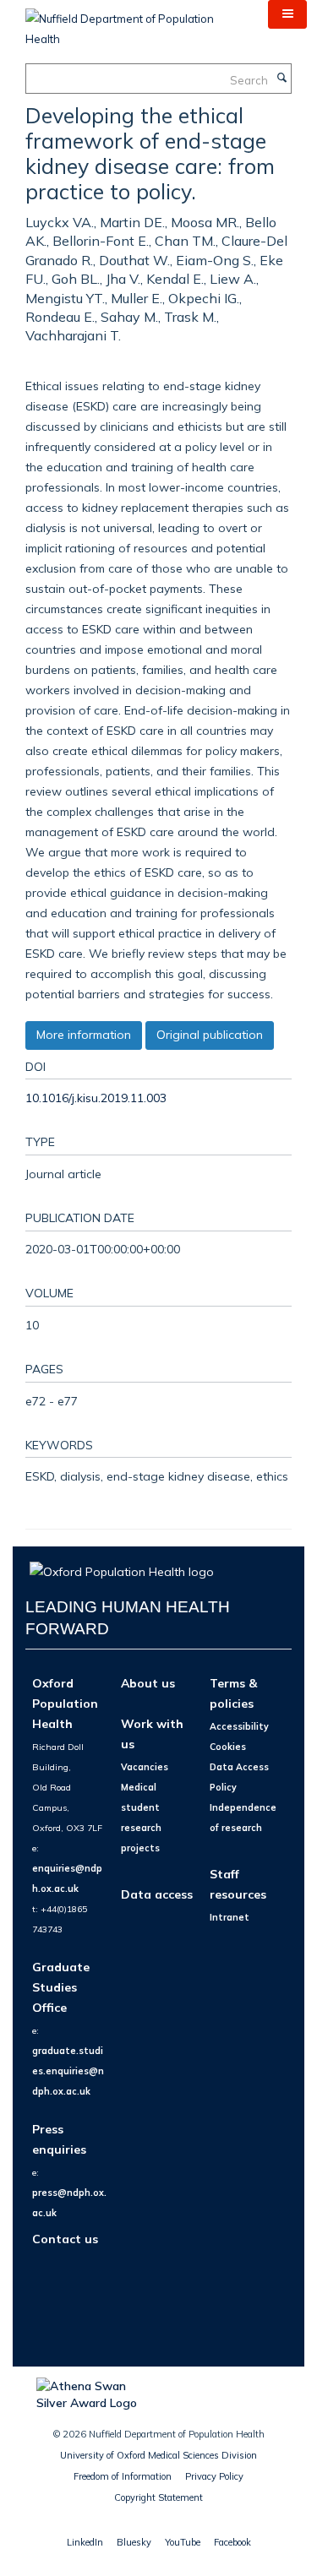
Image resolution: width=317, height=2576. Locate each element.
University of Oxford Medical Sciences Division (158, 2455)
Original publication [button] (210, 1035)
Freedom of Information (123, 2476)
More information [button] (84, 1035)
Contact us (65, 2239)
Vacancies (145, 1767)
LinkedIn (85, 2542)
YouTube (183, 2542)
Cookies (228, 1747)
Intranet (230, 1917)
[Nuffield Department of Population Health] (134, 23)
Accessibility (239, 1726)
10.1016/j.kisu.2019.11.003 (96, 1098)
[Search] (281, 79)
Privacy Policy (214, 2476)
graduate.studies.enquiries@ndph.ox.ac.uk (68, 2071)
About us (148, 1683)
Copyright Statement (158, 2497)
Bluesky (134, 2542)
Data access (157, 1894)
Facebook (232, 2542)
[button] (287, 14)
